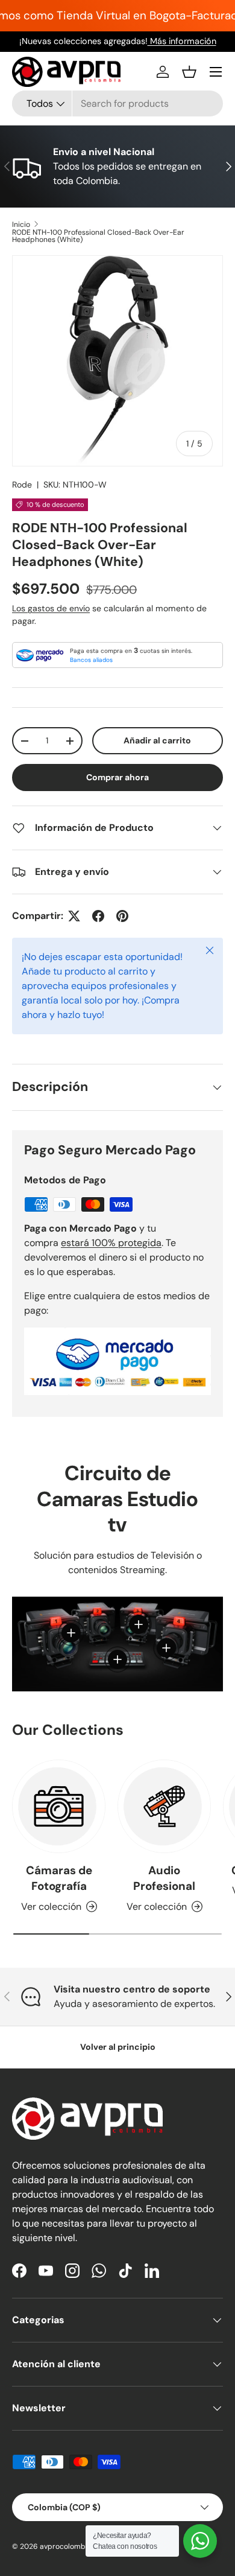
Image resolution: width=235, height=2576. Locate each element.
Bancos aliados (91, 660)
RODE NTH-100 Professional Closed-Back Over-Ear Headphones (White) (98, 236)
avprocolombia (66, 2546)
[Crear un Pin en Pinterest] (122, 916)
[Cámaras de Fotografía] (59, 1806)
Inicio (21, 224)
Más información (182, 41)
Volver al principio (118, 2047)
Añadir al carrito (157, 740)
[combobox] (117, 103)
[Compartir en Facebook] (98, 916)
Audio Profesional (164, 1878)
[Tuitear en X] (74, 916)
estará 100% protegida (111, 1243)
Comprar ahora (117, 777)
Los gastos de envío (51, 608)
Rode (22, 485)
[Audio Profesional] (164, 1806)
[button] (189, 72)
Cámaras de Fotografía (59, 1878)
